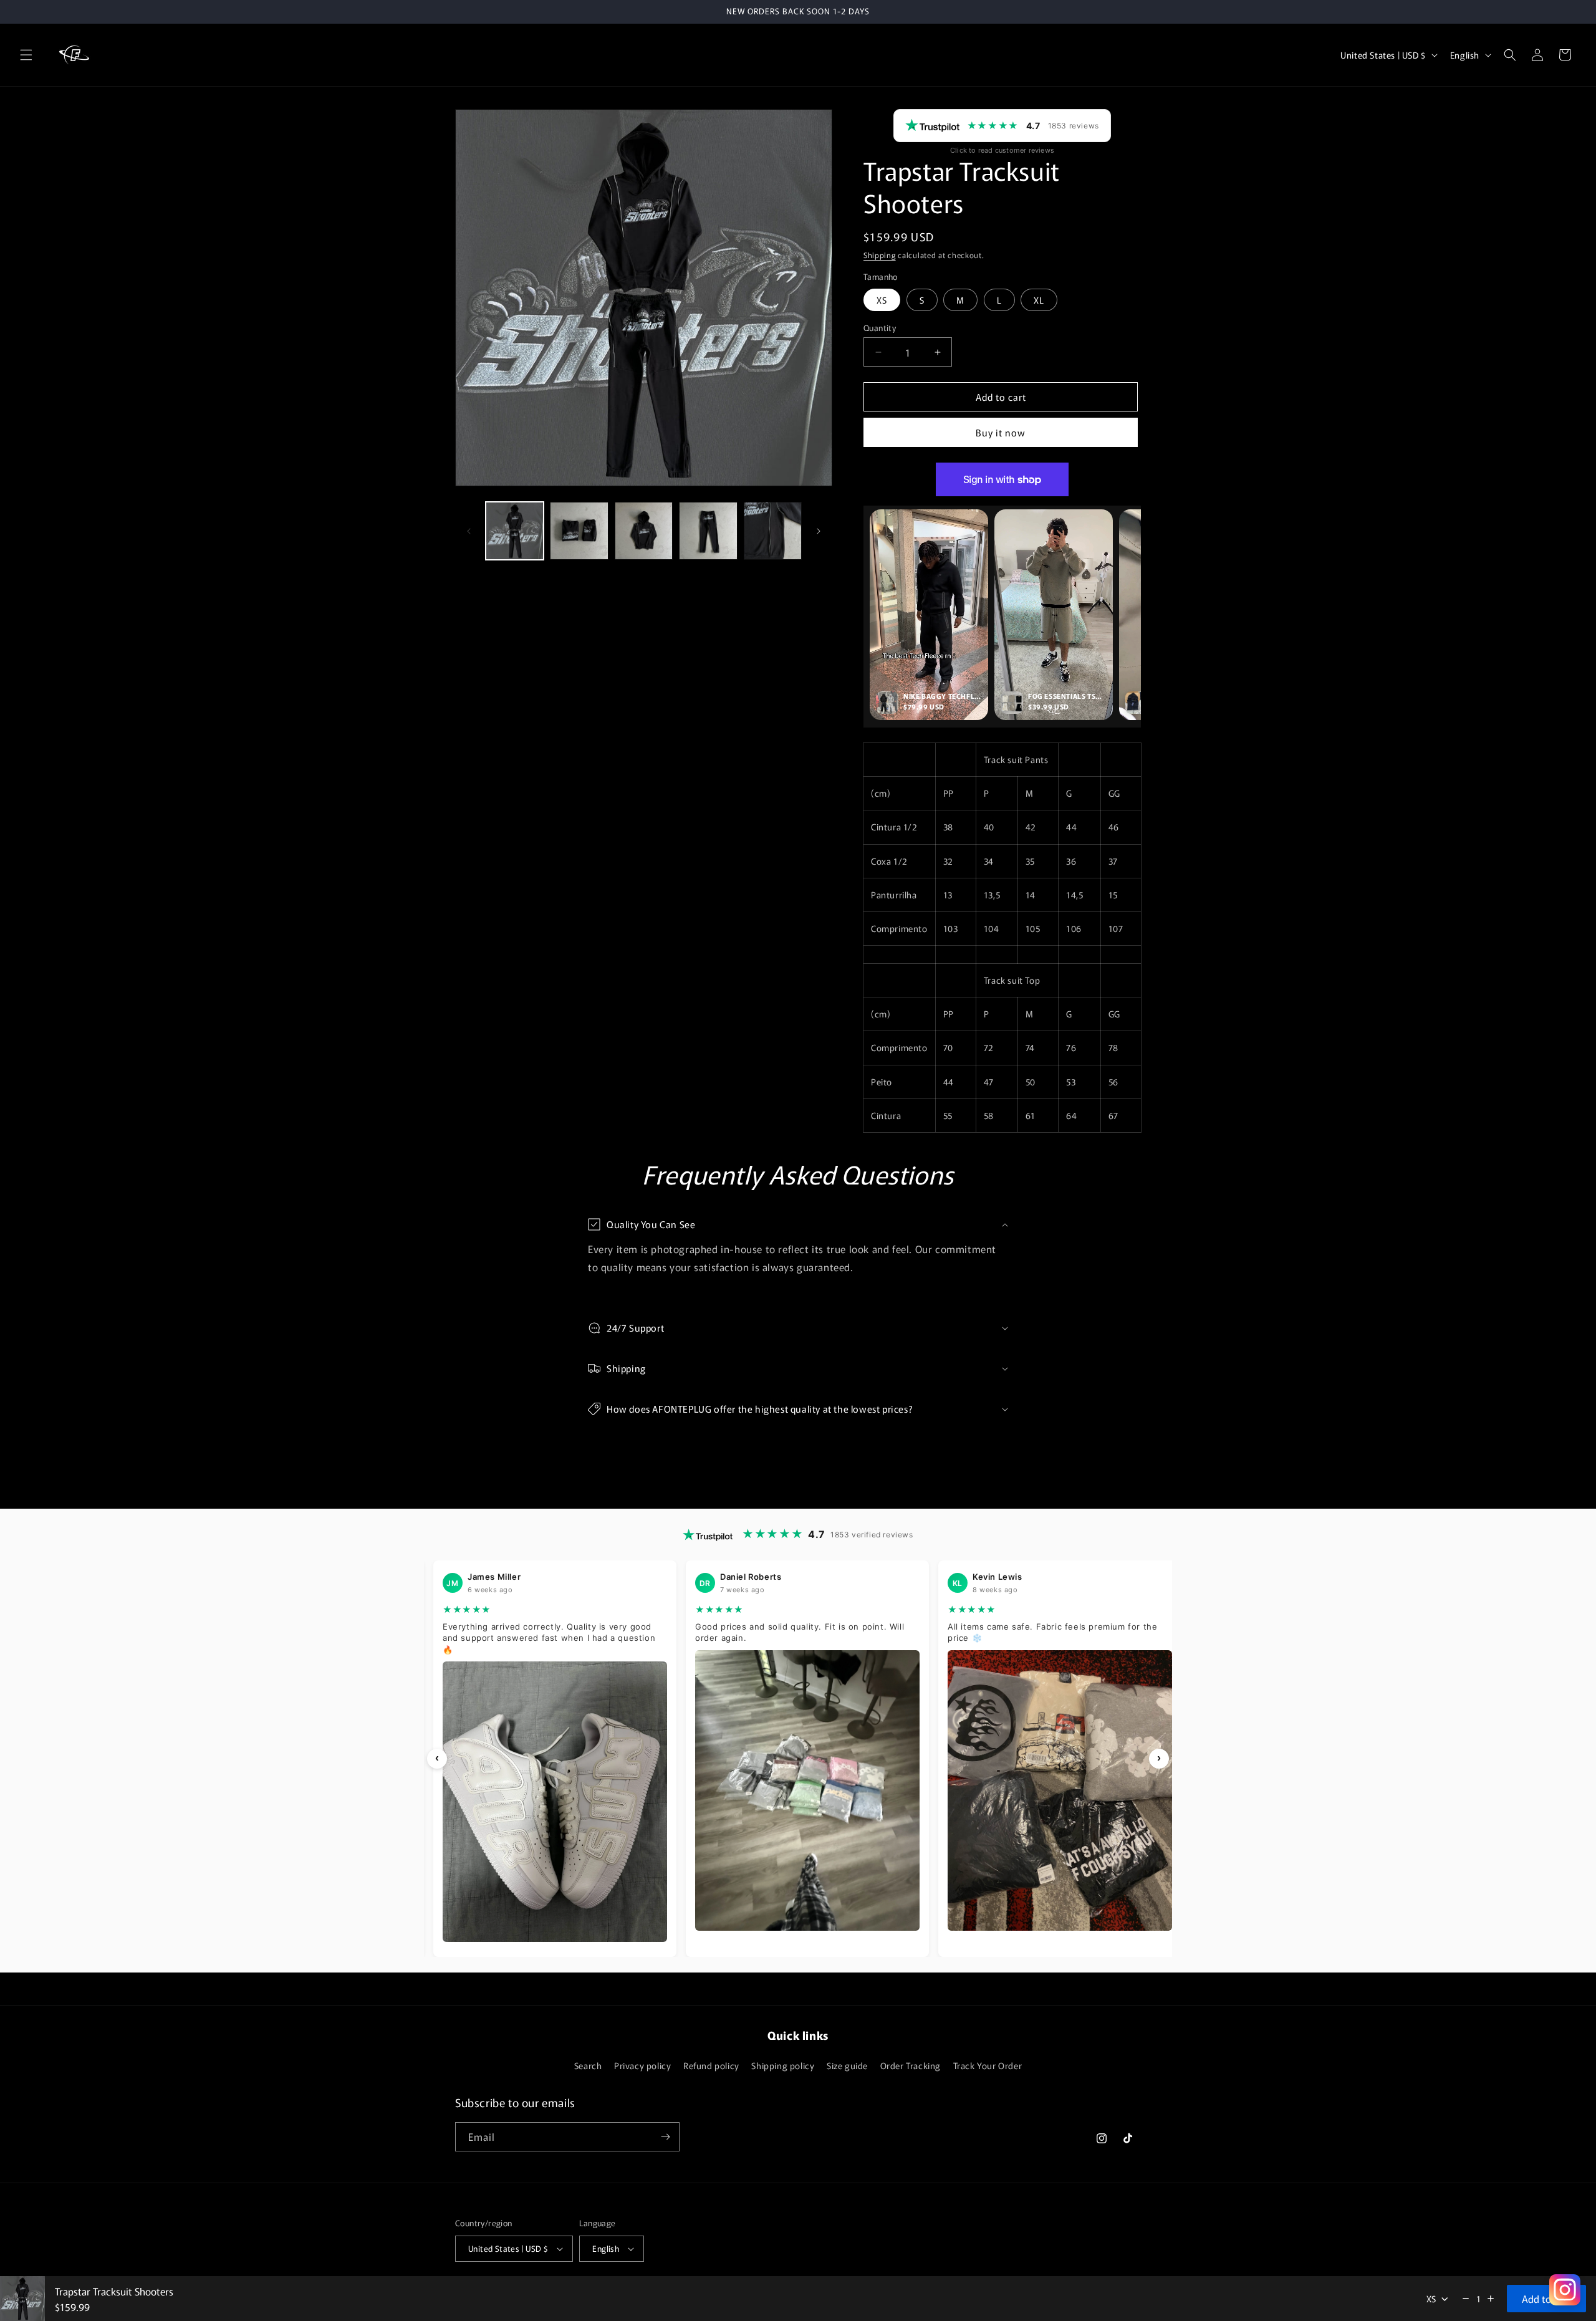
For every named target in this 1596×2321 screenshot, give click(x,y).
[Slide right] (819, 531)
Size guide (847, 2065)
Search (588, 2065)
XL (1039, 300)
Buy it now (1001, 432)
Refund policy (711, 2065)
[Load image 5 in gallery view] (773, 531)
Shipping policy (783, 2065)
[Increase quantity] (1491, 2299)
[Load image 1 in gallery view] (515, 531)
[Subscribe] (665, 2137)
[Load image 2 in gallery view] (579, 531)
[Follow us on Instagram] (1565, 2290)
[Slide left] (469, 531)
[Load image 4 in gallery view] (708, 531)
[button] (26, 55)
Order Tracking (911, 2065)
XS (882, 300)
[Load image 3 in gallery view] (644, 531)
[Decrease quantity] (1466, 2299)
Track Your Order (988, 2065)
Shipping (880, 255)
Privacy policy (642, 2065)
